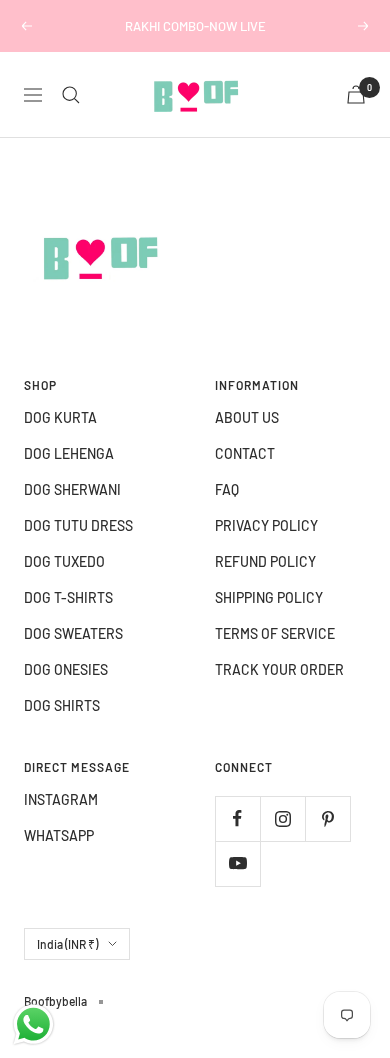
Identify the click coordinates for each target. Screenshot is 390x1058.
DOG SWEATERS (73, 633)
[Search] (71, 95)
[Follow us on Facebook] (237, 818)
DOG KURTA (60, 417)
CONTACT (245, 453)
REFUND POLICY (265, 561)
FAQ (227, 489)
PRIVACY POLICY (266, 525)
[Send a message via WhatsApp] (33, 1024)
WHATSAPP (59, 835)
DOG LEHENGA (69, 453)
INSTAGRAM (61, 799)
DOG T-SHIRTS (68, 597)
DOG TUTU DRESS (78, 525)
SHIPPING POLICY (269, 597)
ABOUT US (247, 417)
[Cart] (356, 94)
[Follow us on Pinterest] (327, 818)
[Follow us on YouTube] (237, 863)
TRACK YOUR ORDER (279, 669)
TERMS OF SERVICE (275, 633)
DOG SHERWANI (72, 489)
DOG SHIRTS (62, 705)
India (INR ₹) (67, 944)
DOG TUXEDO (64, 561)
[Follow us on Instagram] (282, 818)
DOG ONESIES (66, 669)
